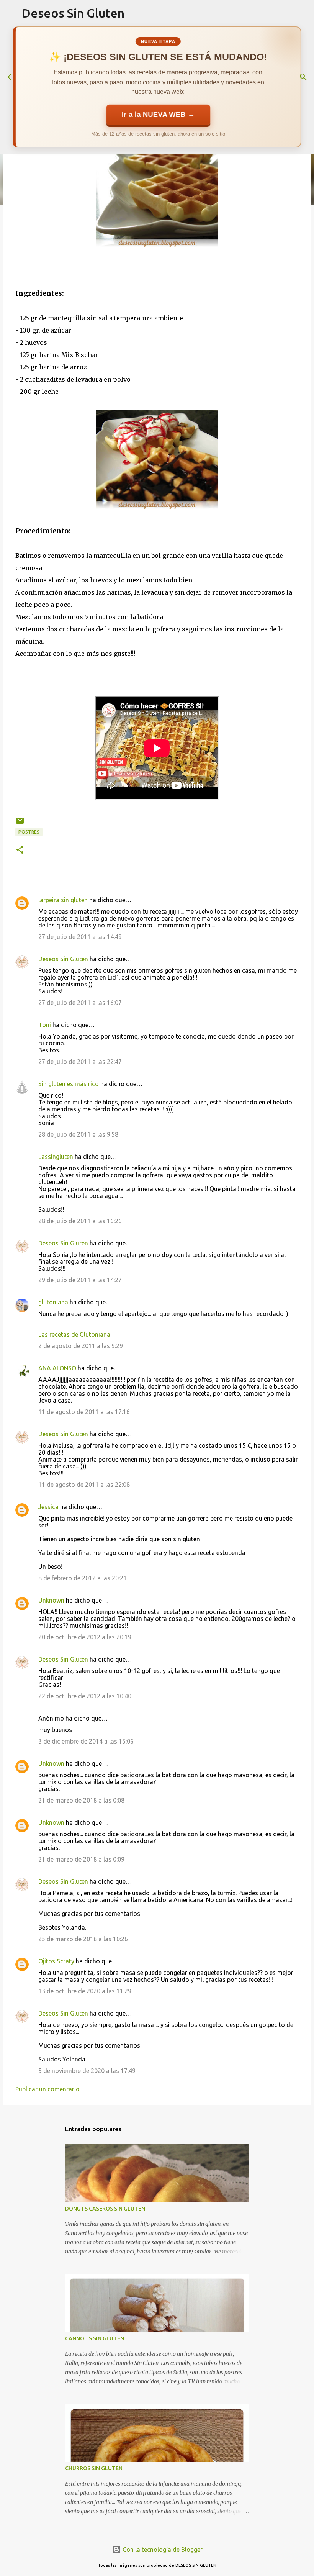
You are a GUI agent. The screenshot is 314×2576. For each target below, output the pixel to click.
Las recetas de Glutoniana (74, 1334)
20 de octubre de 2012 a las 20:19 (85, 1637)
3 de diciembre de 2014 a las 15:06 (86, 1741)
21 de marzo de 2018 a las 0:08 (81, 1800)
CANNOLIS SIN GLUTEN (95, 2338)
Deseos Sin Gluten (73, 13)
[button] (20, 850)
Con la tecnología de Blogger (162, 2550)
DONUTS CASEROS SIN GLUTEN (105, 2209)
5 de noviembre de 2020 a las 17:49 (87, 2071)
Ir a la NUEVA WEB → (158, 115)
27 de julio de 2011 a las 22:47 (80, 1062)
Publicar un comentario (47, 2089)
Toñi (45, 1025)
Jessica (48, 1507)
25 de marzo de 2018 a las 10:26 (83, 1939)
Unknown (51, 1600)
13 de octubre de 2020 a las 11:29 (85, 1991)
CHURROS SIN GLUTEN (94, 2468)
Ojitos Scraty (56, 1961)
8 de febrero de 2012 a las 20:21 (83, 1578)
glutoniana (53, 1302)
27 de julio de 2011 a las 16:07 (80, 1003)
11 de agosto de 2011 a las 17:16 (84, 1412)
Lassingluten (56, 1157)
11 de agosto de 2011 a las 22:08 (84, 1485)
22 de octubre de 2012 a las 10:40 (85, 1696)
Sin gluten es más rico (69, 1084)
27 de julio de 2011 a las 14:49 (80, 937)
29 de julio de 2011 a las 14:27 (80, 1280)
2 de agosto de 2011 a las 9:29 (81, 1346)
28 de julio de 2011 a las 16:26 (80, 1221)
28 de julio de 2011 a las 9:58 (78, 1134)
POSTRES (29, 832)
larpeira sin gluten (63, 900)
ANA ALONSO (57, 1368)
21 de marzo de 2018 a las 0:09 (81, 1859)
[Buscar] (303, 77)
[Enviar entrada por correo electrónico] (20, 823)
